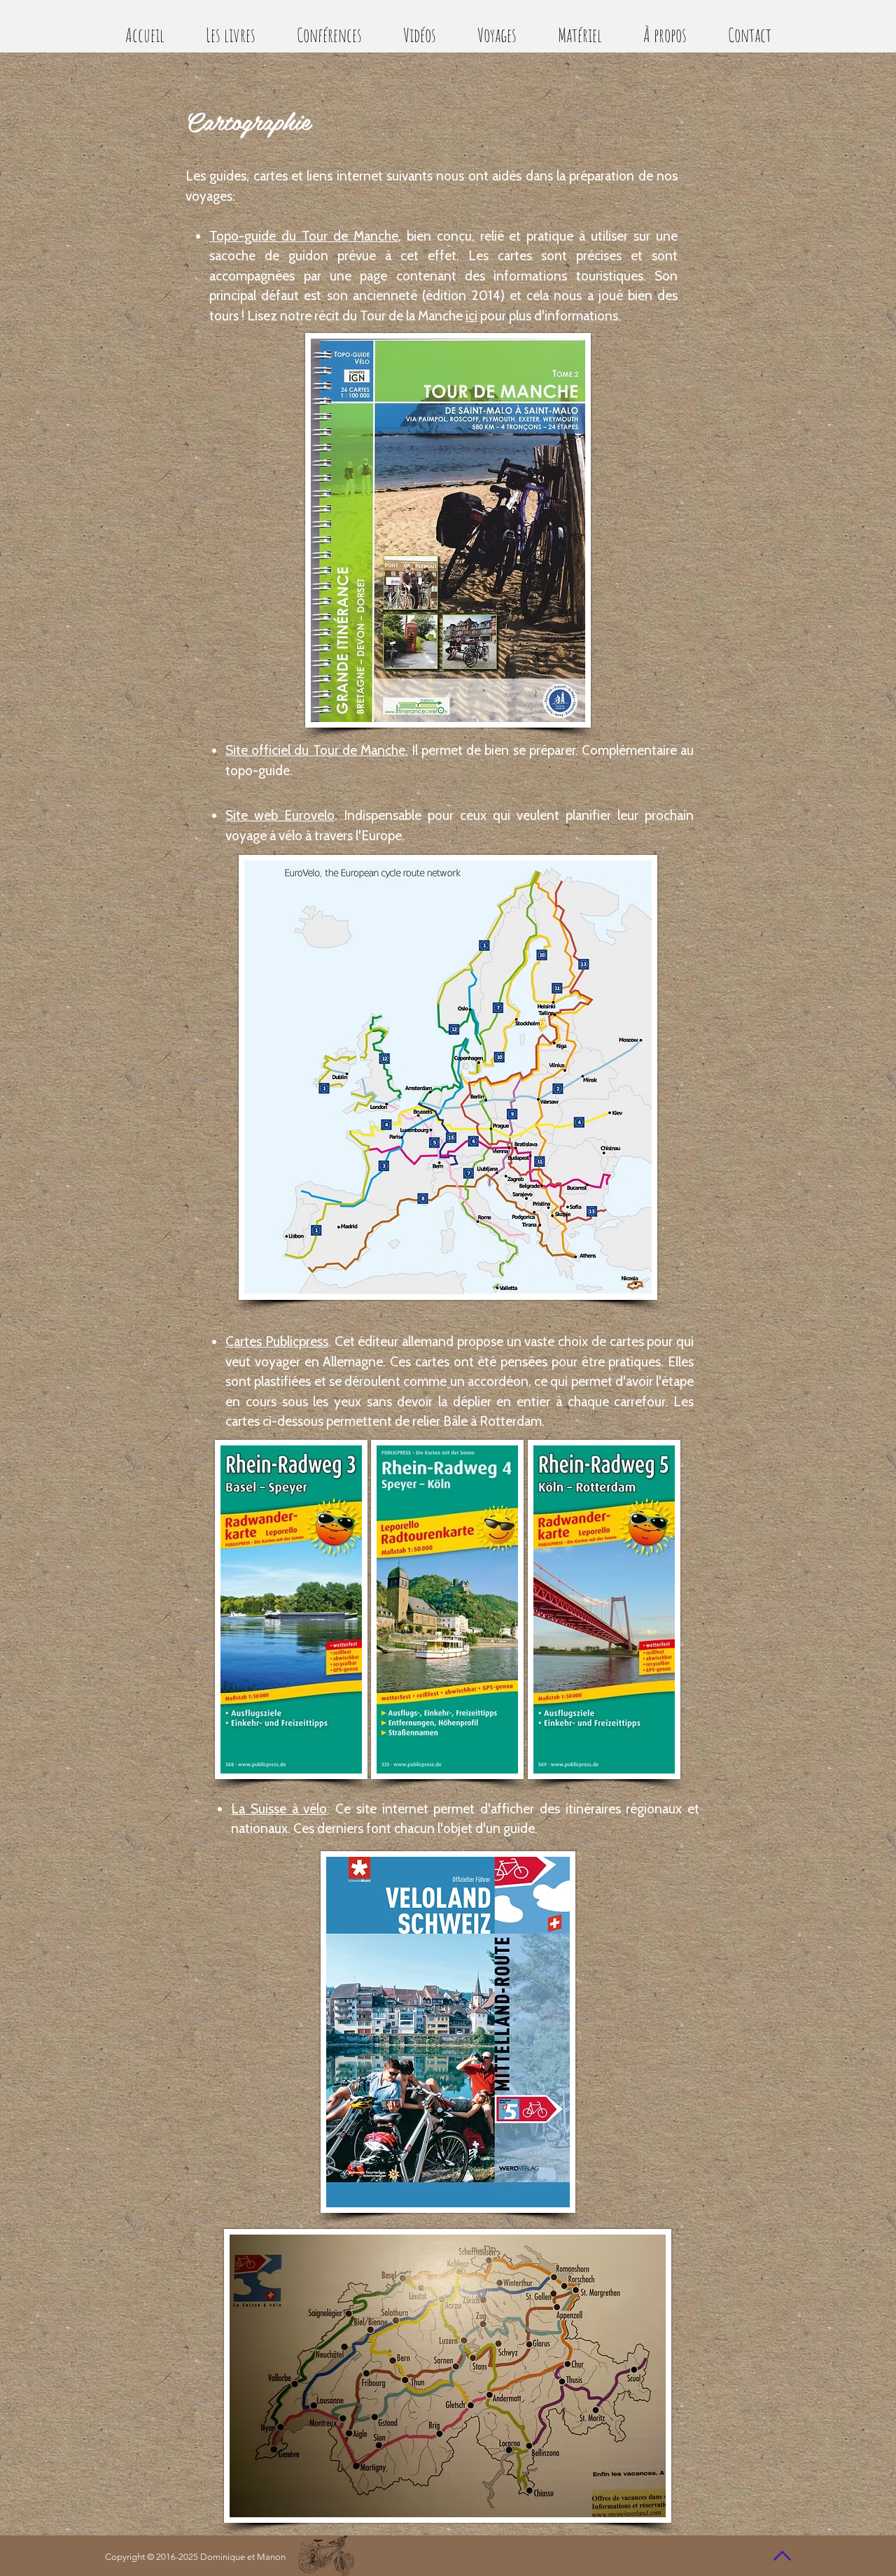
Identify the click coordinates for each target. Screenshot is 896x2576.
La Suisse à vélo (279, 1809)
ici (471, 316)
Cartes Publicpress (277, 1342)
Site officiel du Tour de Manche (315, 750)
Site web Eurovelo (280, 815)
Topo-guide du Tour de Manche (304, 236)
